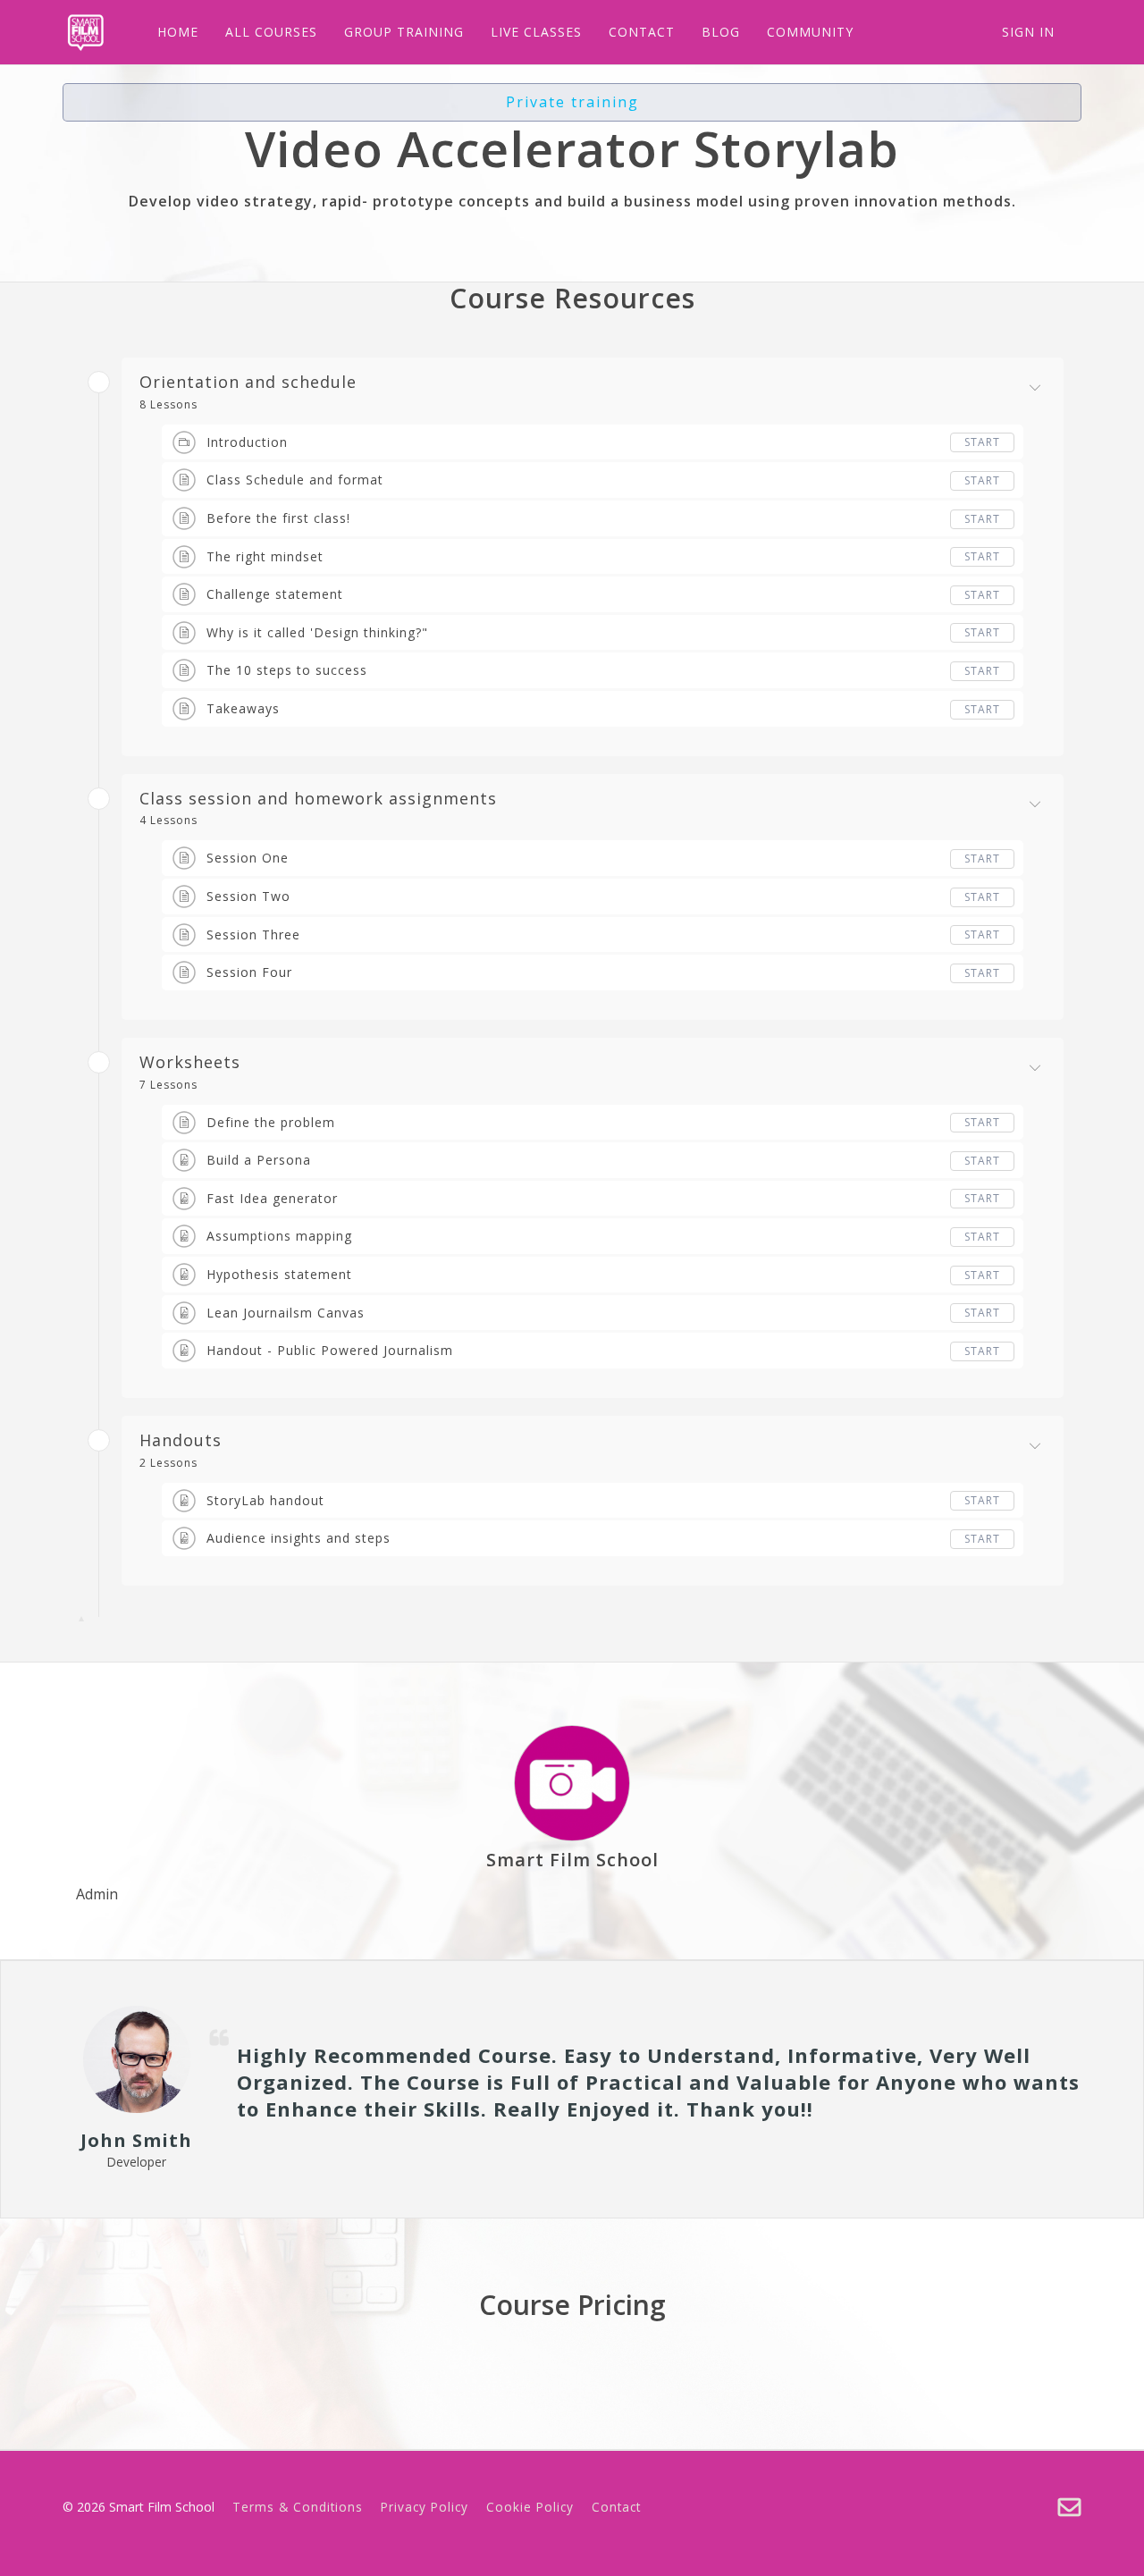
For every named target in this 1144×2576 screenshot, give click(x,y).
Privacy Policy (425, 2507)
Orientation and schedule (248, 383)
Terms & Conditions (298, 2507)
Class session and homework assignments (318, 799)
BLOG (721, 32)
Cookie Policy (530, 2507)
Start (982, 442)
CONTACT (642, 32)
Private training (572, 102)
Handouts (181, 1441)
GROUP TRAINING (404, 32)
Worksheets (190, 1063)
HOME (178, 32)
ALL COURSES (271, 32)
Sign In (1028, 32)
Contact (616, 2507)
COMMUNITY (810, 32)
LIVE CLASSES (536, 32)
